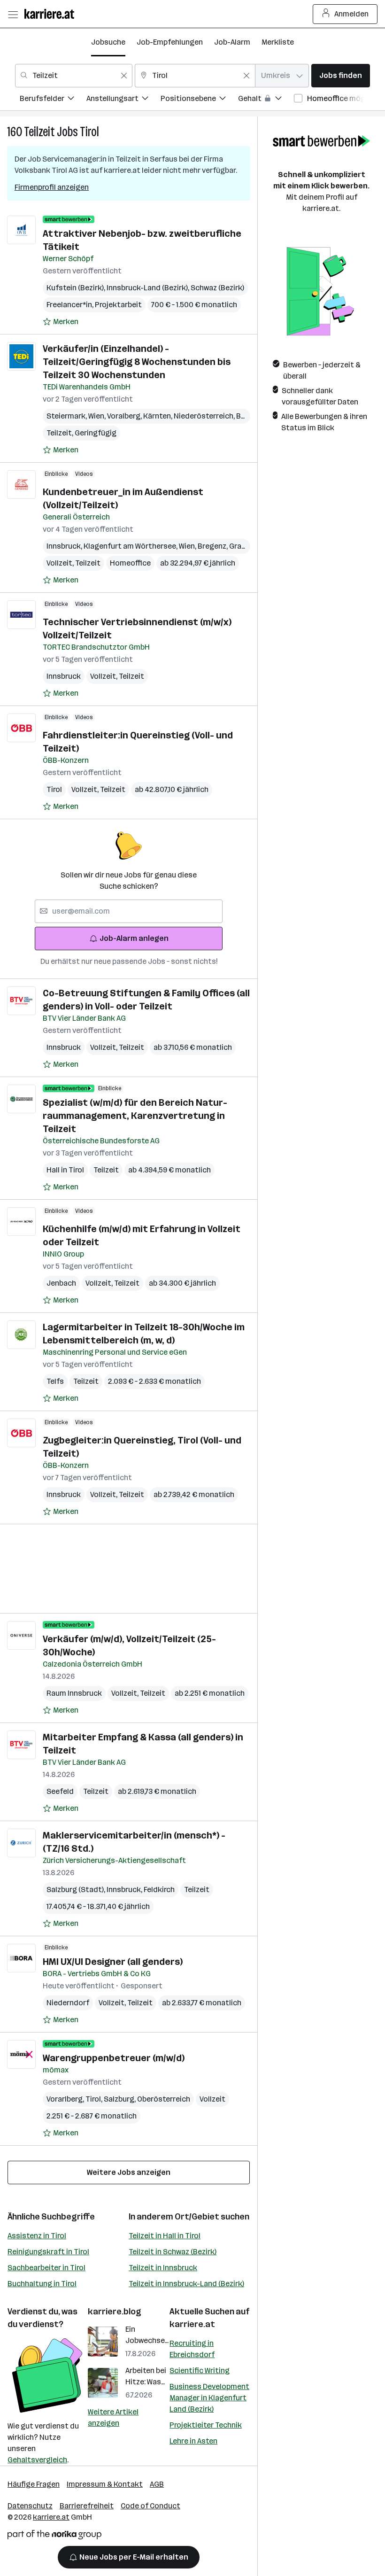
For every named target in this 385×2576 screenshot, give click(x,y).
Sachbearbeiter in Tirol (46, 2268)
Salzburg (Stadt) (77, 1889)
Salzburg (120, 2099)
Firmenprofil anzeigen (52, 187)
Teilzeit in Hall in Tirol (165, 2236)
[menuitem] (53, 100)
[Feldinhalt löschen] (124, 76)
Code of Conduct (150, 2506)
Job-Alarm (232, 42)
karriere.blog (115, 2312)
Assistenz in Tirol (37, 2236)
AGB (157, 2484)
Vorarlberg (66, 2099)
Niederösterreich (205, 416)
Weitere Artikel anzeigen (113, 2417)
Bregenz (213, 546)
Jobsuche (108, 42)
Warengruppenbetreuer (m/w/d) (114, 2058)
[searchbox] (129, 911)
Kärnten (158, 416)
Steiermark (67, 416)
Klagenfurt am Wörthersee (131, 546)
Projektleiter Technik (206, 2425)
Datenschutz (30, 2506)
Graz (239, 546)
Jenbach (61, 1283)
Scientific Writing (200, 2370)
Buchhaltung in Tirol (42, 2284)
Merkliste (278, 42)
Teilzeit (39, 132)
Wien (98, 416)
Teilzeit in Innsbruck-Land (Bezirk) (186, 2284)
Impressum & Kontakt (105, 2484)
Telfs (55, 1381)
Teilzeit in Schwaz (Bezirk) (173, 2252)
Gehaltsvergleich (37, 2460)
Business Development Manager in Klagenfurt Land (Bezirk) (209, 2398)
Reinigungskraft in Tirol (48, 2252)
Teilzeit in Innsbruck (163, 2268)
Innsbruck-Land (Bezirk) (149, 288)
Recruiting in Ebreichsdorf (192, 2349)
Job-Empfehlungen (170, 42)
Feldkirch (159, 1889)
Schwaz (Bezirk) (217, 288)
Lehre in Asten (193, 2441)
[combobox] (74, 76)
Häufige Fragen (34, 2484)
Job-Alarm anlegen (134, 938)
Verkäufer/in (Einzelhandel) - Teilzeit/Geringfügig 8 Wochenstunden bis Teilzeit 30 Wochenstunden (137, 362)
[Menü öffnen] (13, 14)
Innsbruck (65, 546)
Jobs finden (341, 75)
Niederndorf (68, 2003)
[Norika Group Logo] (54, 2536)
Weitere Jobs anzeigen (129, 2172)
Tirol (89, 132)
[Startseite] (52, 14)
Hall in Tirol (65, 1170)
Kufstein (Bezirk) (77, 288)
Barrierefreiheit (87, 2506)
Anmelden (351, 14)
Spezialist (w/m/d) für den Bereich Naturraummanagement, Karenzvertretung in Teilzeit (135, 1116)
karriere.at (192, 2324)
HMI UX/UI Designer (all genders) (113, 1962)
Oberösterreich (164, 2099)
